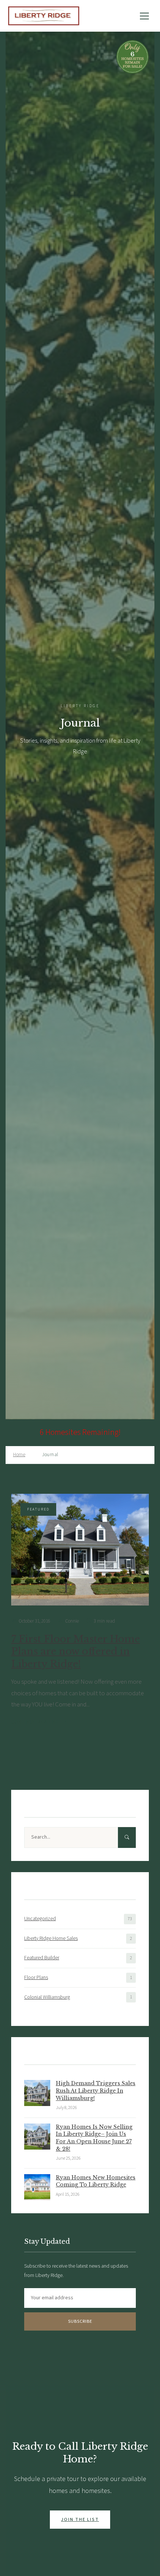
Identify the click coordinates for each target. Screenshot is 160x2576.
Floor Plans (36, 1978)
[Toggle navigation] (144, 16)
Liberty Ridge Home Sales (51, 1938)
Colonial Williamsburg (47, 1997)
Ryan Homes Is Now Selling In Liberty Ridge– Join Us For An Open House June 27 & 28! (94, 2138)
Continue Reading (35, 1722)
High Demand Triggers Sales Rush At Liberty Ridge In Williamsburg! (96, 2091)
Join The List (80, 2520)
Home (19, 1455)
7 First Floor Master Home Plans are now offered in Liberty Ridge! (76, 1652)
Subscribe (80, 2321)
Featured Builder (42, 1958)
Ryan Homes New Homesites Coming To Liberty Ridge (96, 2181)
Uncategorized (40, 1919)
